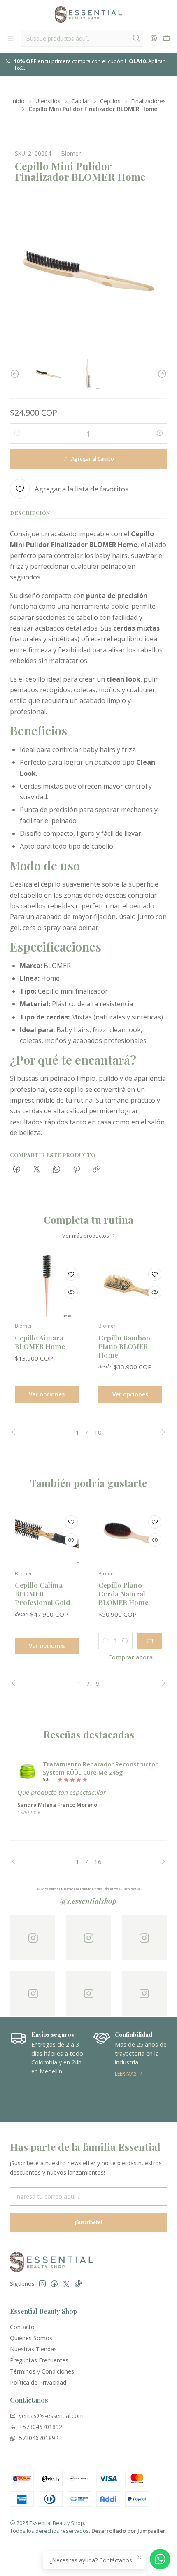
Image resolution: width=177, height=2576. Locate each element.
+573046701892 (41, 2427)
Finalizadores (149, 101)
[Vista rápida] (71, 1292)
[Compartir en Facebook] (17, 1169)
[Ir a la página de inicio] (88, 14)
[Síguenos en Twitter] (66, 2284)
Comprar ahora (130, 1657)
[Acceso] (154, 38)
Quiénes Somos (31, 2338)
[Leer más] (130, 2069)
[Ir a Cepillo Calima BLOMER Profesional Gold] (47, 1533)
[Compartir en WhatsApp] (57, 1169)
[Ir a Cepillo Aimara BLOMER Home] (47, 1286)
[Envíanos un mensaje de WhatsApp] (160, 2559)
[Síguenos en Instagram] (42, 2284)
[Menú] (10, 38)
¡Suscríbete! (88, 2222)
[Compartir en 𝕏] (37, 1169)
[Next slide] (161, 374)
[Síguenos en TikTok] (78, 2284)
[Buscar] (136, 38)
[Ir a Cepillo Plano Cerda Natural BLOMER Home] (130, 1533)
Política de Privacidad (38, 2382)
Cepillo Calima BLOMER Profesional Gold (42, 1594)
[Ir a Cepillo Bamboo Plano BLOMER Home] (130, 1286)
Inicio (18, 101)
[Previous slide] (16, 374)
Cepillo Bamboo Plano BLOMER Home (124, 1346)
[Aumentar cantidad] (160, 433)
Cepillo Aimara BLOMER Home (40, 1342)
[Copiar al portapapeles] (97, 1169)
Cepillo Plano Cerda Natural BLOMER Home (123, 1594)
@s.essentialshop (88, 1901)
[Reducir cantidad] (17, 433)
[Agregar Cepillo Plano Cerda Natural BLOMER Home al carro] (150, 1641)
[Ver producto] (28, 1772)
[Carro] (167, 38)
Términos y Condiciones (42, 2371)
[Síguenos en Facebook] (54, 2284)
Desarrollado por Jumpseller (128, 2531)
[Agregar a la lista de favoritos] (71, 1274)
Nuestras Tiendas (33, 2349)
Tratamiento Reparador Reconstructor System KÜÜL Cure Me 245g (100, 1768)
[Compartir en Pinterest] (77, 1169)
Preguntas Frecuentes (39, 2360)
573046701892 (39, 2438)
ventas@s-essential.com (51, 2416)
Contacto (22, 2327)
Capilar (80, 101)
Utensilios (48, 101)
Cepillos (110, 101)
